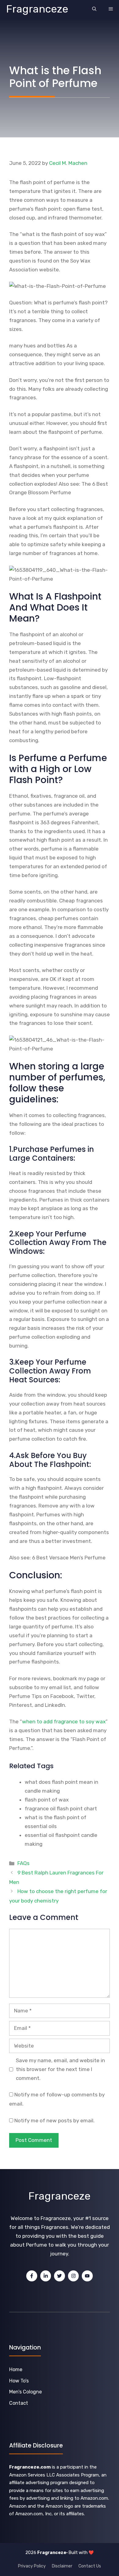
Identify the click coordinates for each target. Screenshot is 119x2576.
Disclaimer (62, 2566)
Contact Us (90, 2566)
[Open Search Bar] (94, 9)
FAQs (23, 1863)
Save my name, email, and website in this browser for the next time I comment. (60, 2069)
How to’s (19, 2381)
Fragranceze (37, 9)
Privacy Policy (32, 2566)
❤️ (91, 2553)
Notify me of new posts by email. (54, 2121)
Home (16, 2369)
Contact (19, 2403)
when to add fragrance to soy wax (64, 1722)
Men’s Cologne (25, 2392)
